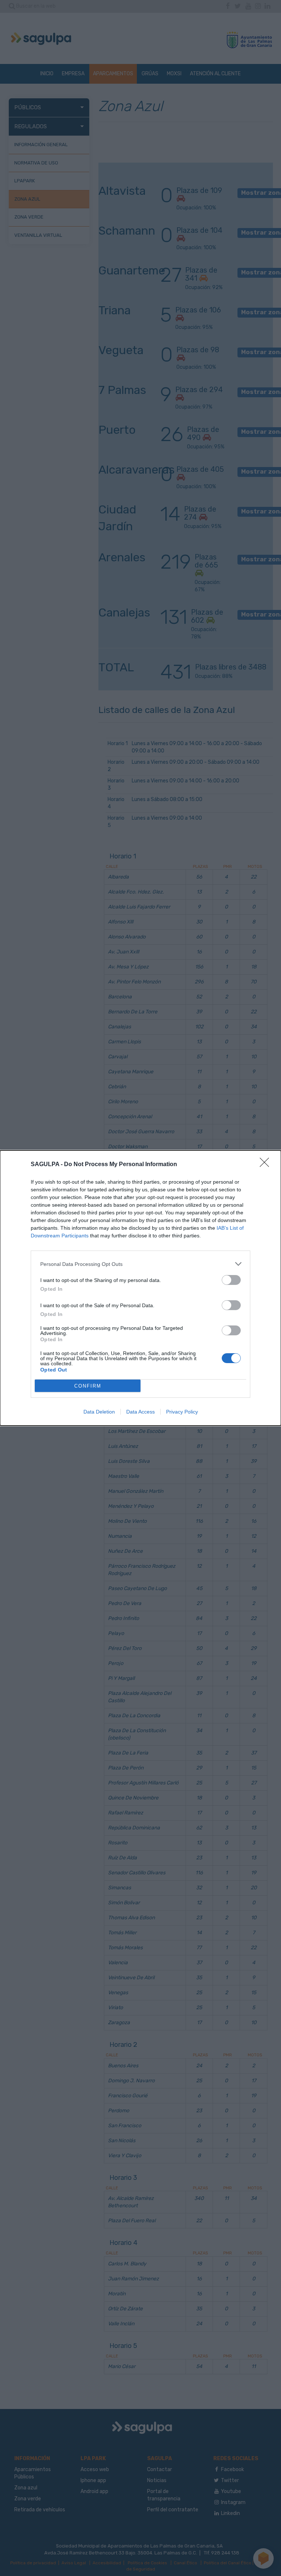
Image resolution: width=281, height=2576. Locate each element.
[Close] (267, 1165)
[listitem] (140, 1264)
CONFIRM (88, 1386)
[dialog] (140, 1288)
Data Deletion (99, 1412)
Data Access (140, 1412)
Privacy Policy (182, 1412)
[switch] (231, 1280)
